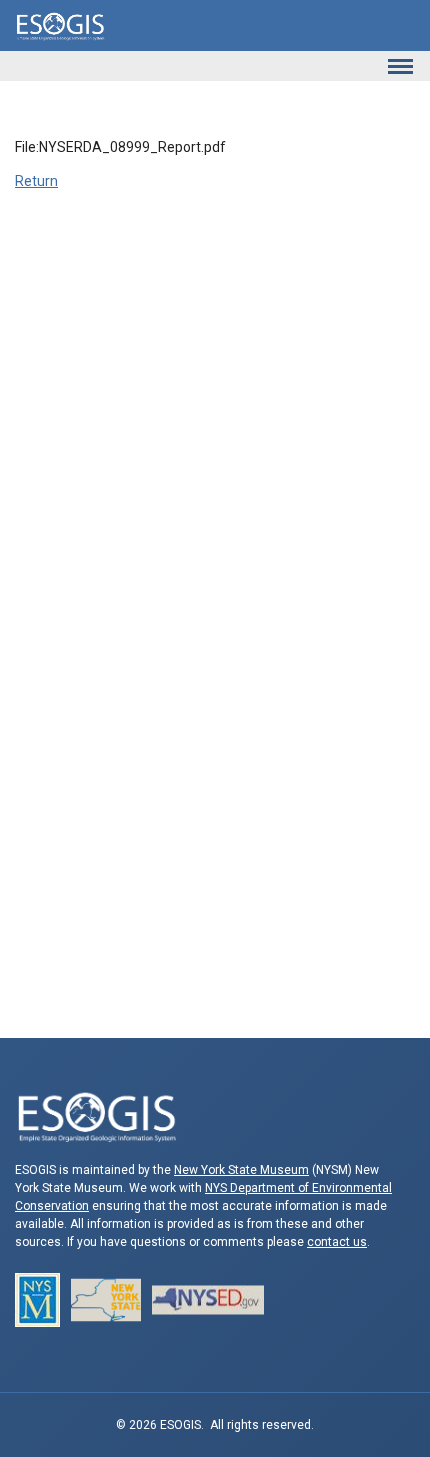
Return (36, 181)
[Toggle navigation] (400, 66)
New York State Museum (241, 1170)
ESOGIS (60, 25)
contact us (337, 1242)
